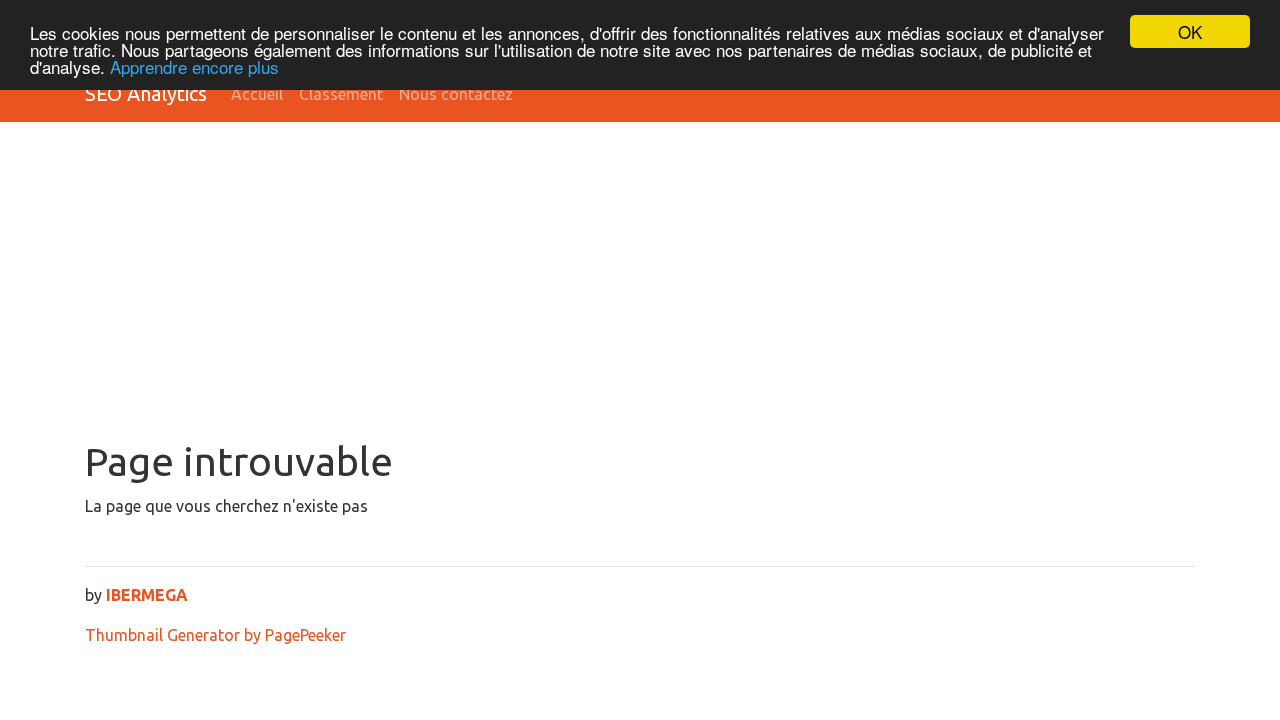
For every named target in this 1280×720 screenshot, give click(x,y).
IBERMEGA (147, 595)
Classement (341, 94)
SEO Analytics (146, 93)
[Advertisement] (640, 288)
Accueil (257, 94)
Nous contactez (456, 94)
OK (1190, 31)
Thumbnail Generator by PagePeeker (215, 635)
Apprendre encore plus (194, 66)
